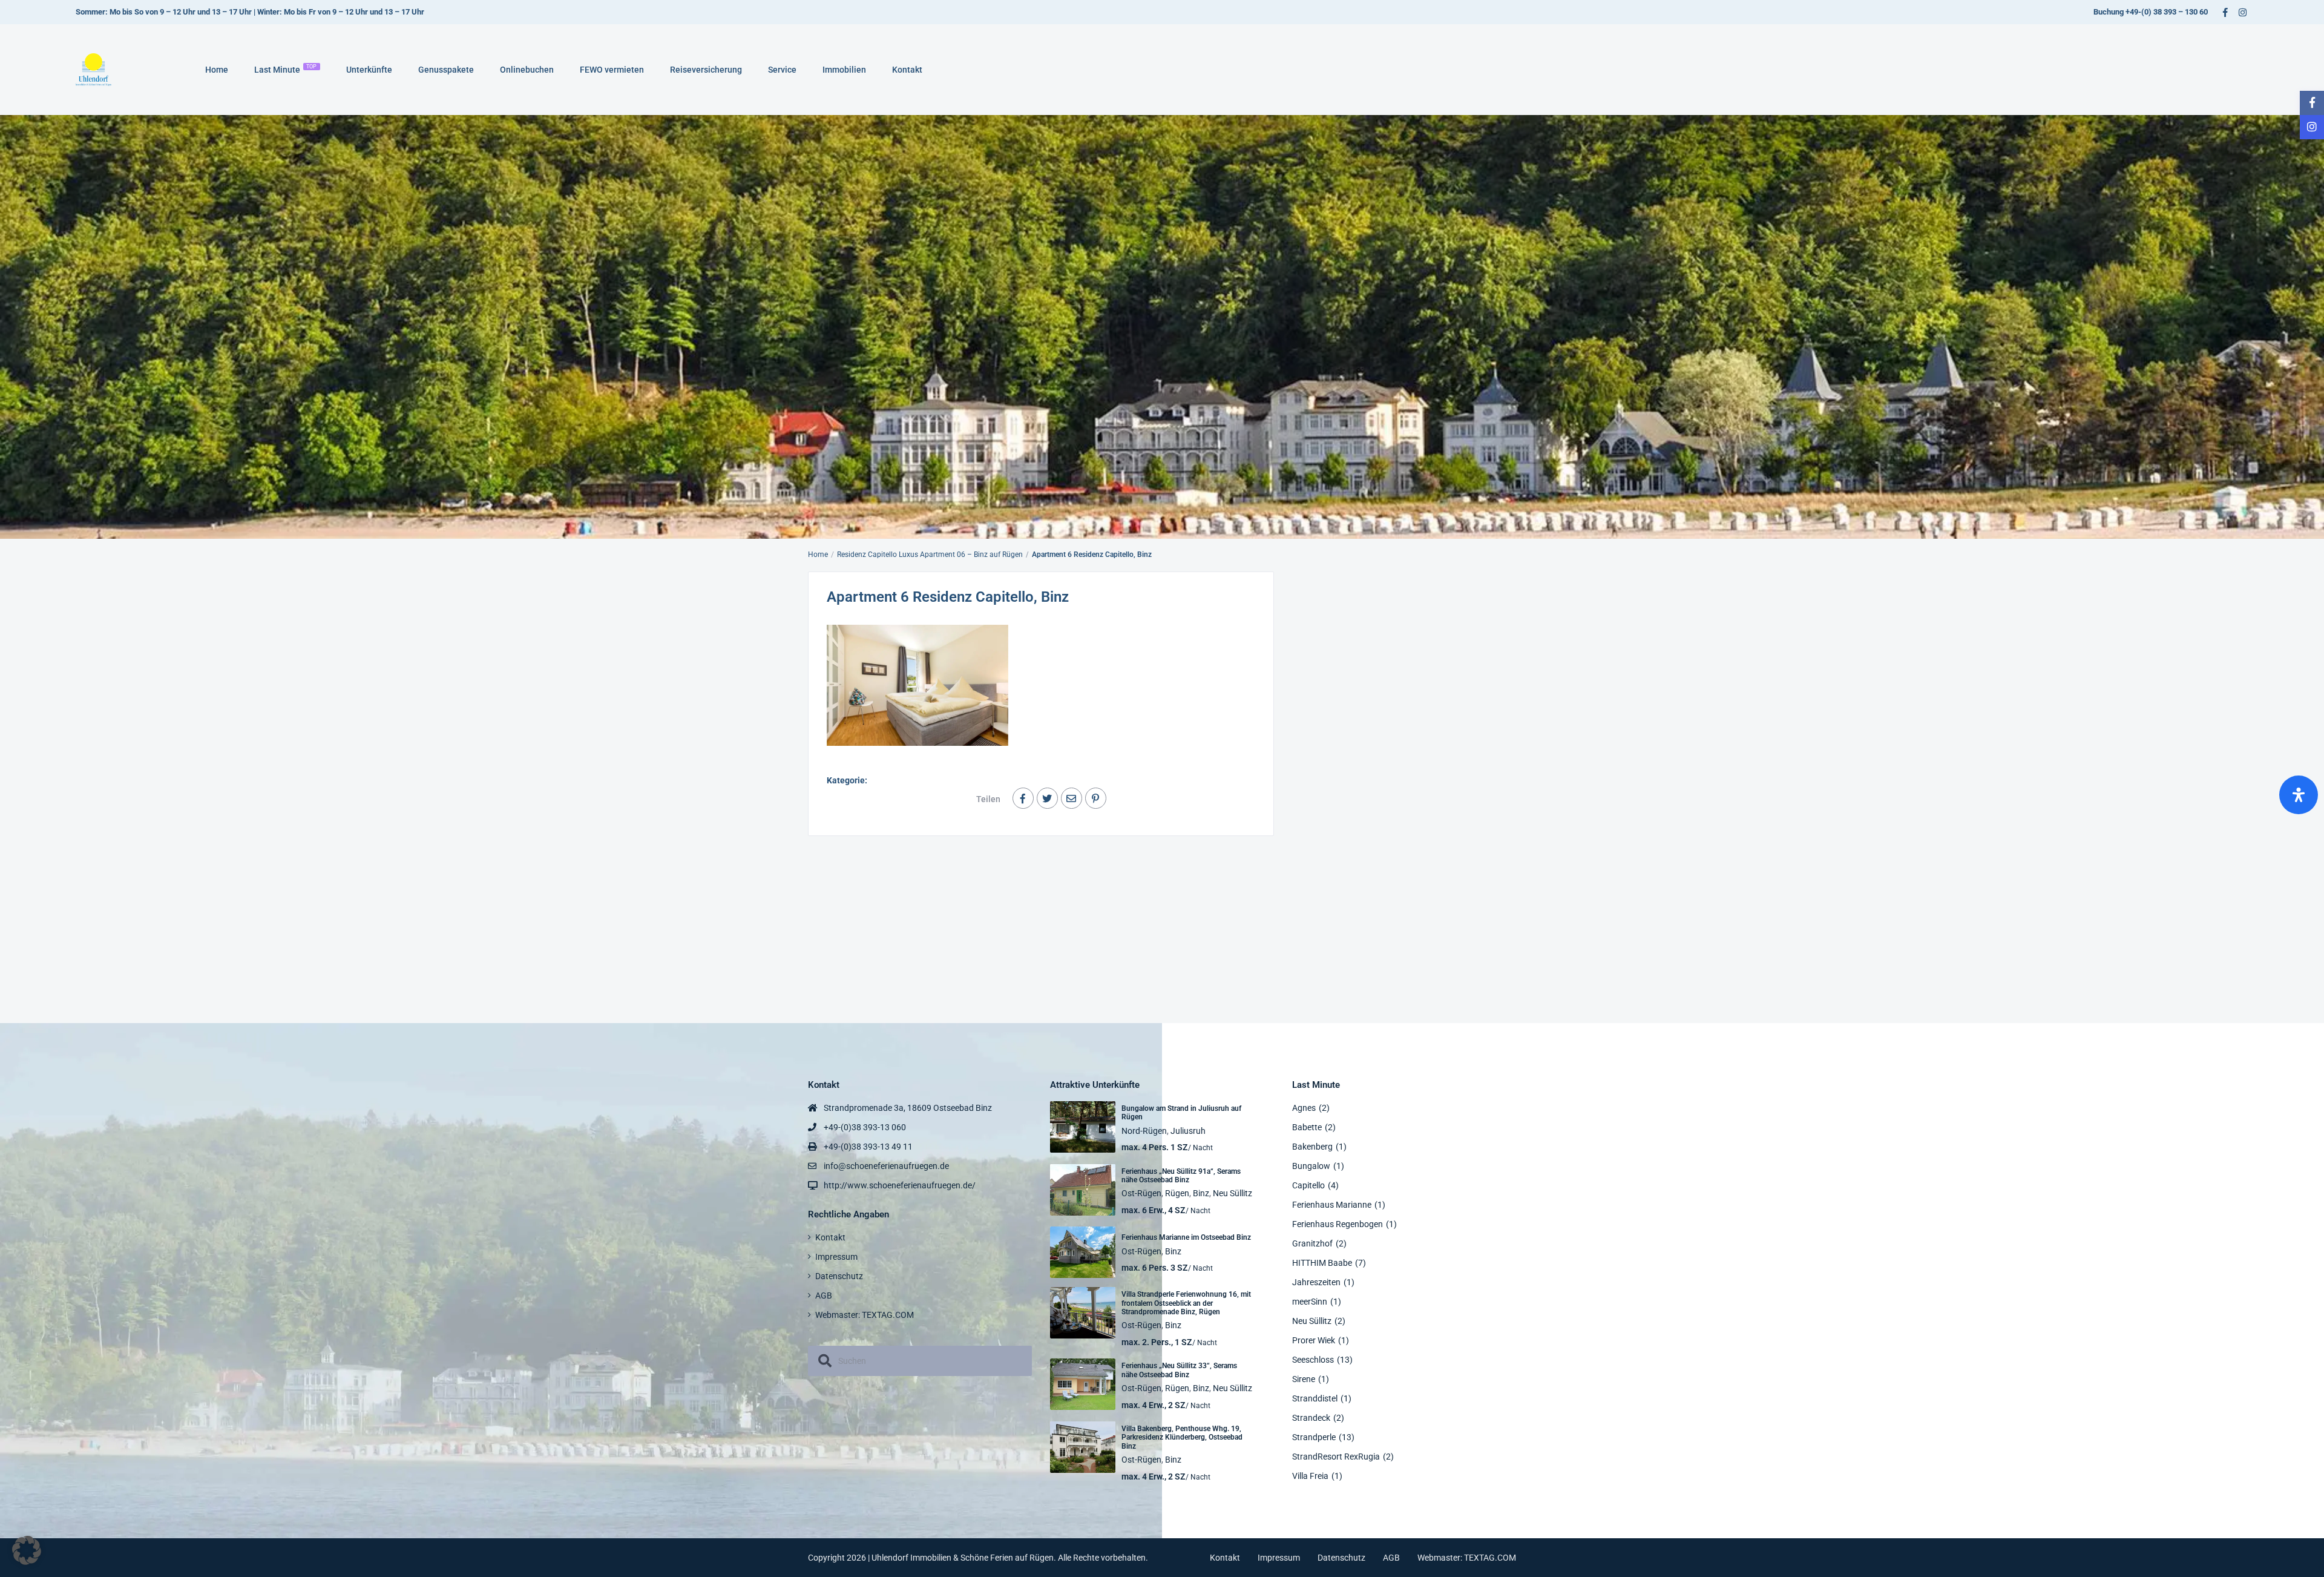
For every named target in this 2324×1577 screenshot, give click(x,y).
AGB (824, 1296)
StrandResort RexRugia (1336, 1457)
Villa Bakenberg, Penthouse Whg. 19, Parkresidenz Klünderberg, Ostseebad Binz (1182, 1437)
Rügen (1177, 1193)
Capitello (1308, 1185)
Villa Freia (1310, 1476)
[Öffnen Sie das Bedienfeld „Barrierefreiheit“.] (2299, 795)
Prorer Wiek (1314, 1340)
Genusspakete (446, 70)
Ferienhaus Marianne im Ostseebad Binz (1186, 1237)
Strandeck (1311, 1418)
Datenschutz (839, 1276)
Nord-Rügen (1144, 1131)
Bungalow (1311, 1166)
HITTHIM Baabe (1322, 1263)
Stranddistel (1315, 1398)
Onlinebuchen (527, 70)
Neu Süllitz (1233, 1193)
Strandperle (1314, 1437)
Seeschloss (1313, 1360)
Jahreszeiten (1316, 1282)
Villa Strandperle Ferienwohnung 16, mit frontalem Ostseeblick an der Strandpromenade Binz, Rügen (1186, 1303)
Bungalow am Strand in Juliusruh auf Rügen (1181, 1113)
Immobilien (844, 70)
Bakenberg (1312, 1147)
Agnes (1304, 1108)
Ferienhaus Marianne (1332, 1205)
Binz (1201, 1193)
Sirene (1304, 1379)
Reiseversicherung (706, 70)
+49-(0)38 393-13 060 (865, 1127)
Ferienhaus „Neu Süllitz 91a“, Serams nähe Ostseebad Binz (1181, 1176)
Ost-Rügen (1141, 1193)
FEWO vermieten (612, 70)
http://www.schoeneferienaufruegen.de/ (900, 1185)
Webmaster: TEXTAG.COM (865, 1315)
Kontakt (907, 70)
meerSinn (1310, 1302)
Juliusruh (1188, 1131)
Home (217, 70)
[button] (27, 1550)
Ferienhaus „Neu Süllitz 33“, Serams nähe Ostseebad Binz (1179, 1370)
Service (782, 70)
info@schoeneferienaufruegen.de (886, 1166)
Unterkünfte (369, 70)
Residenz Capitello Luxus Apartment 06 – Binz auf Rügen (930, 555)
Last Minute (286, 69)
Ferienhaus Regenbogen (1338, 1224)
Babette (1307, 1127)
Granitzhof (1312, 1243)
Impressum (836, 1257)
